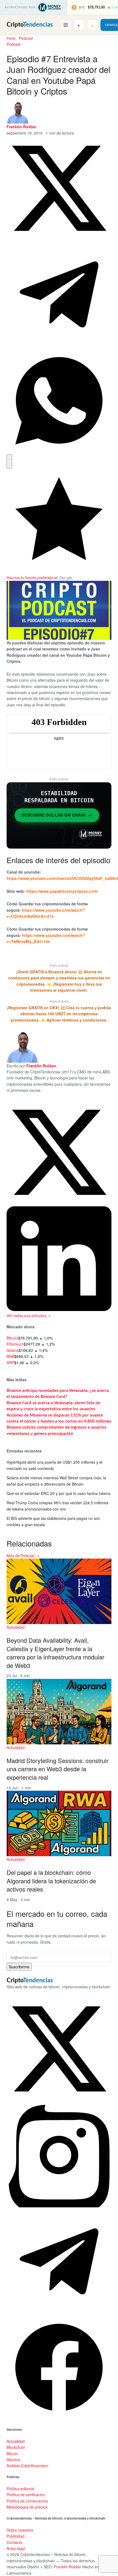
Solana (13, 1350)
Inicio (11, 38)
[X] (59, 1203)
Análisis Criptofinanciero (27, 2466)
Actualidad (16, 1627)
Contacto (14, 2542)
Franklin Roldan (22, 127)
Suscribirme (19, 1967)
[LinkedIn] (59, 1309)
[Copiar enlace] (9, 461)
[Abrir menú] (66, 25)
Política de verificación (26, 2495)
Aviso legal (16, 2548)
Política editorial (20, 2489)
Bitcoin (12, 1338)
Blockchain (16, 2447)
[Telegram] (59, 2312)
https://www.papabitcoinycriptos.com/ (62, 891)
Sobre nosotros (20, 2530)
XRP (10, 1363)
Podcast (26, 38)
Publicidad (16, 2536)
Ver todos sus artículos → (29, 1315)
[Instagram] (59, 2206)
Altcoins (13, 2460)
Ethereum (15, 1344)
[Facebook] (59, 2418)
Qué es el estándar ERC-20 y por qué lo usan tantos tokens (58, 1493)
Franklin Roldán (68, 2567)
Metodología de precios (27, 2507)
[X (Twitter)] (59, 2100)
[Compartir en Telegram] (59, 345)
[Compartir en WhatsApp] (59, 451)
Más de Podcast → (23, 1556)
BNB (10, 1356)
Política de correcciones (27, 2501)
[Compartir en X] (59, 239)
